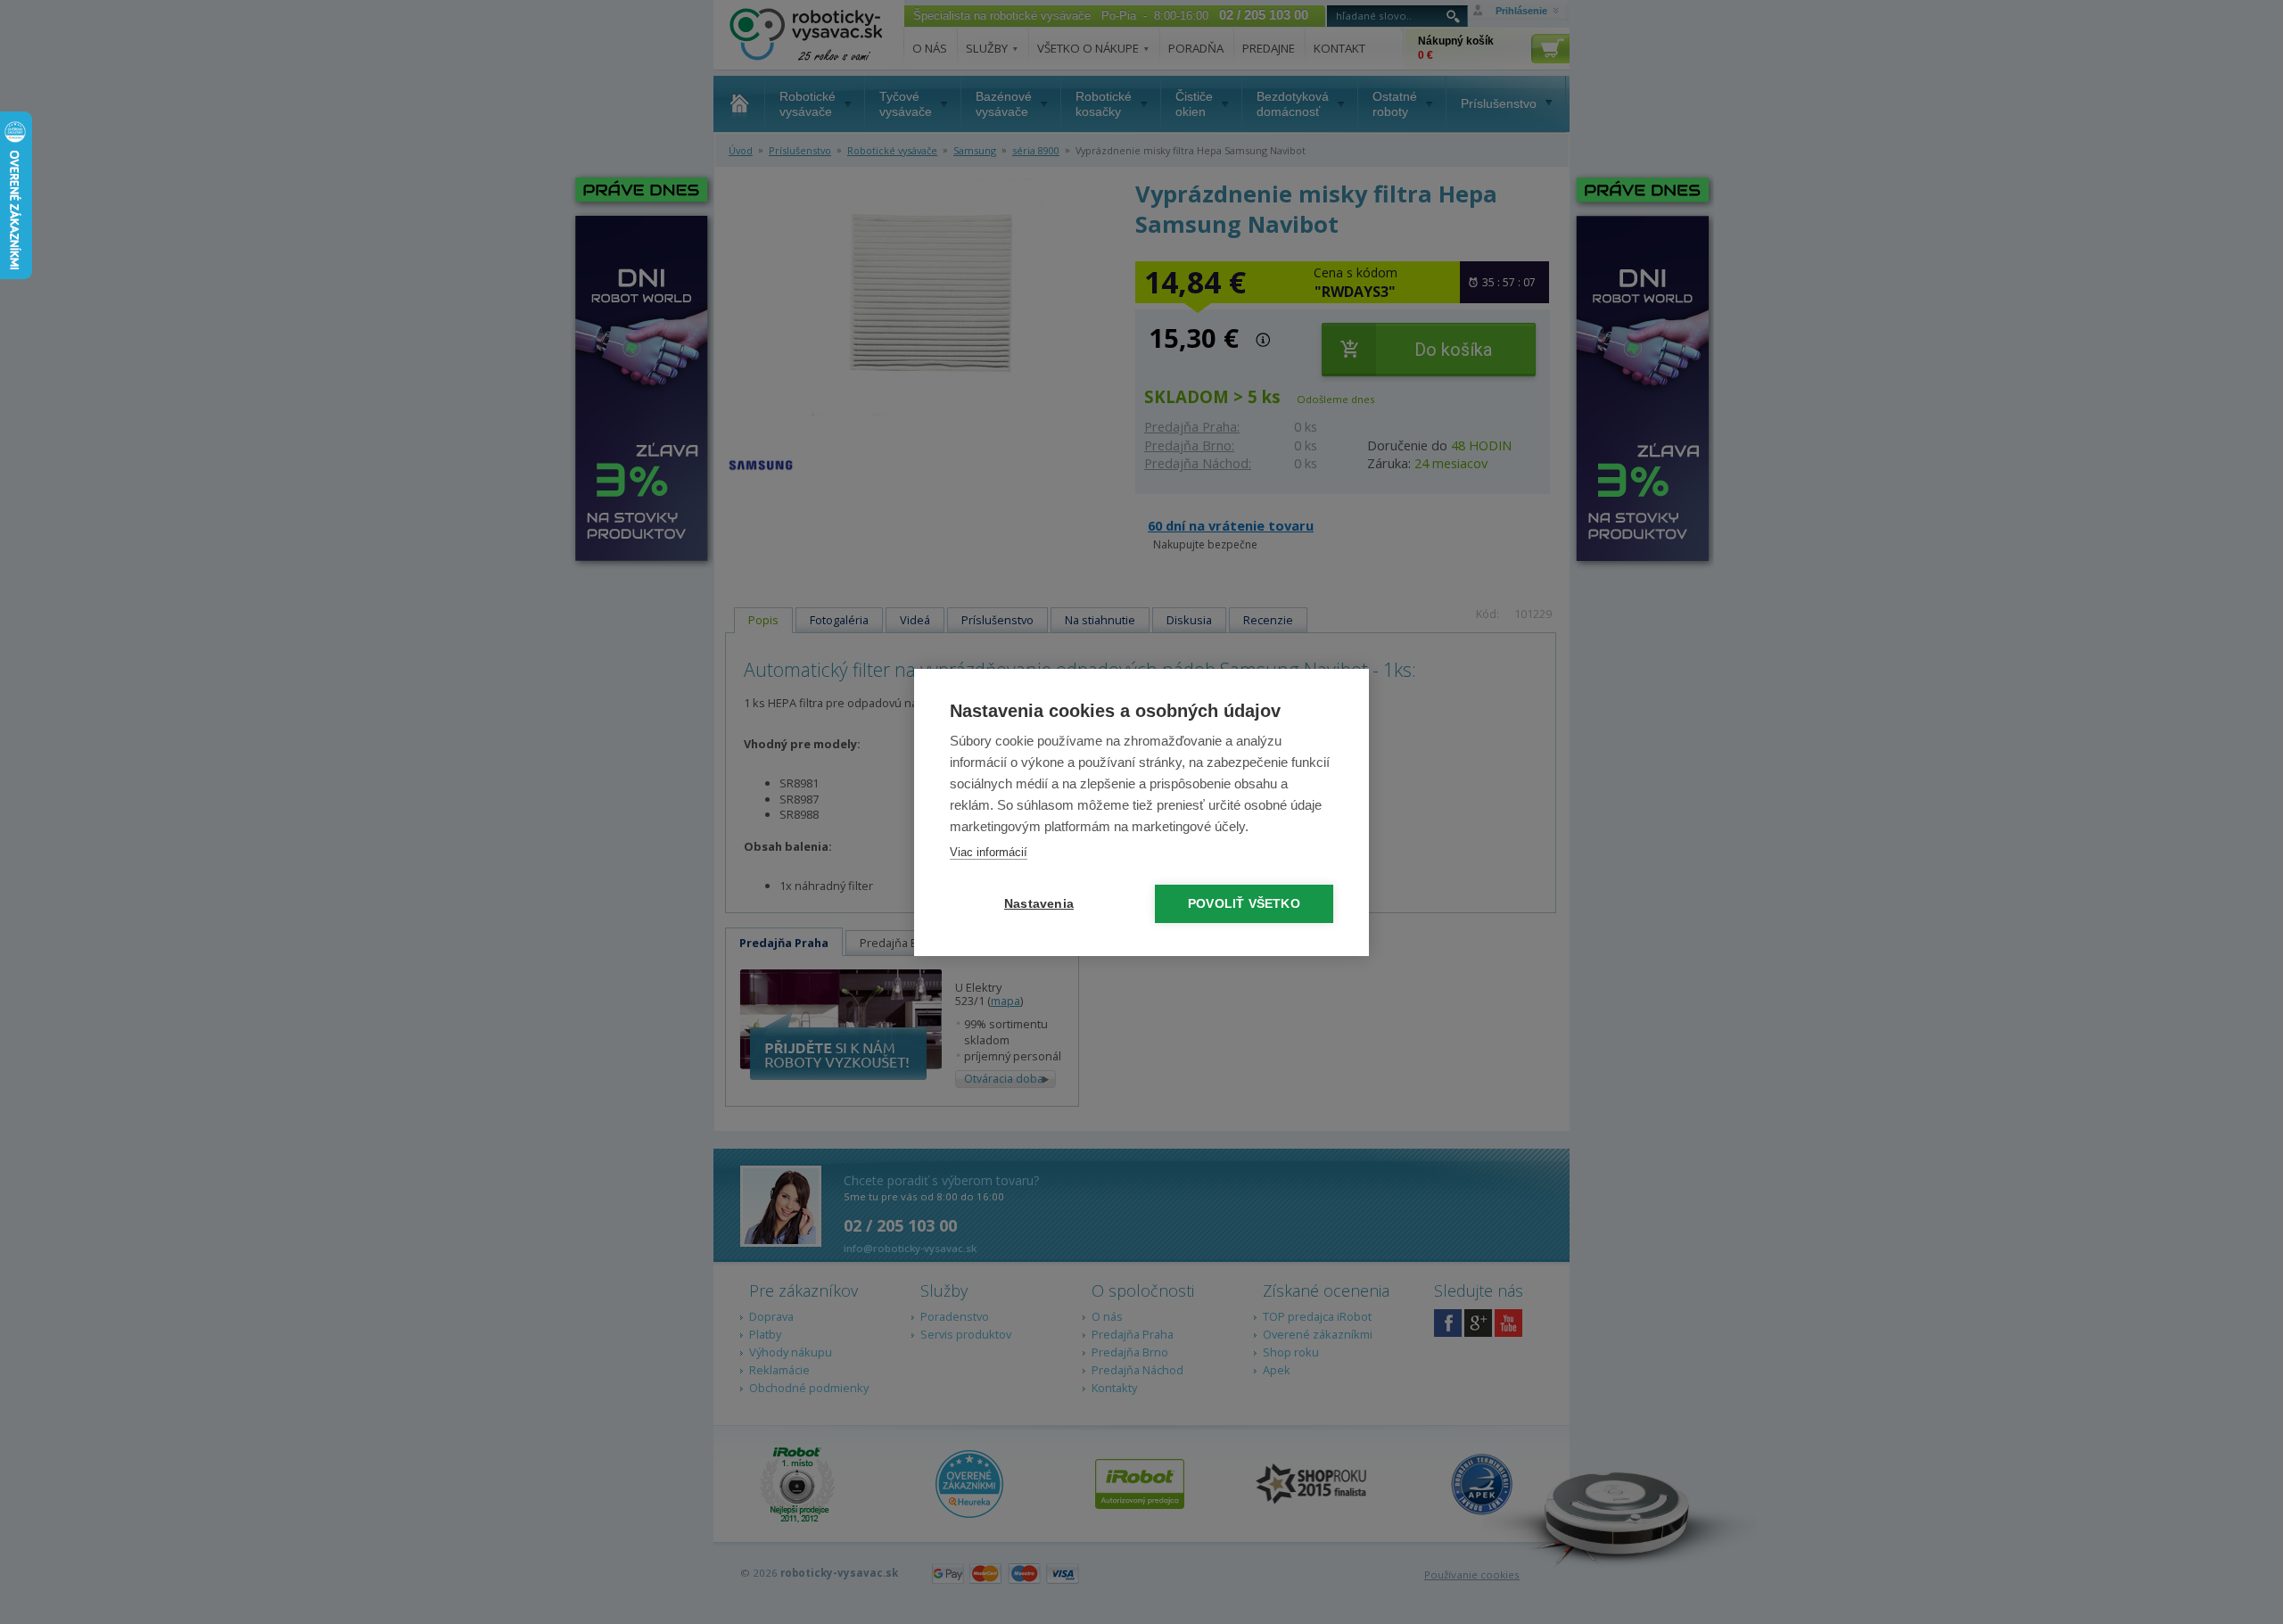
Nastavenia (1039, 904)
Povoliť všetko (1244, 904)
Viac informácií (989, 852)
